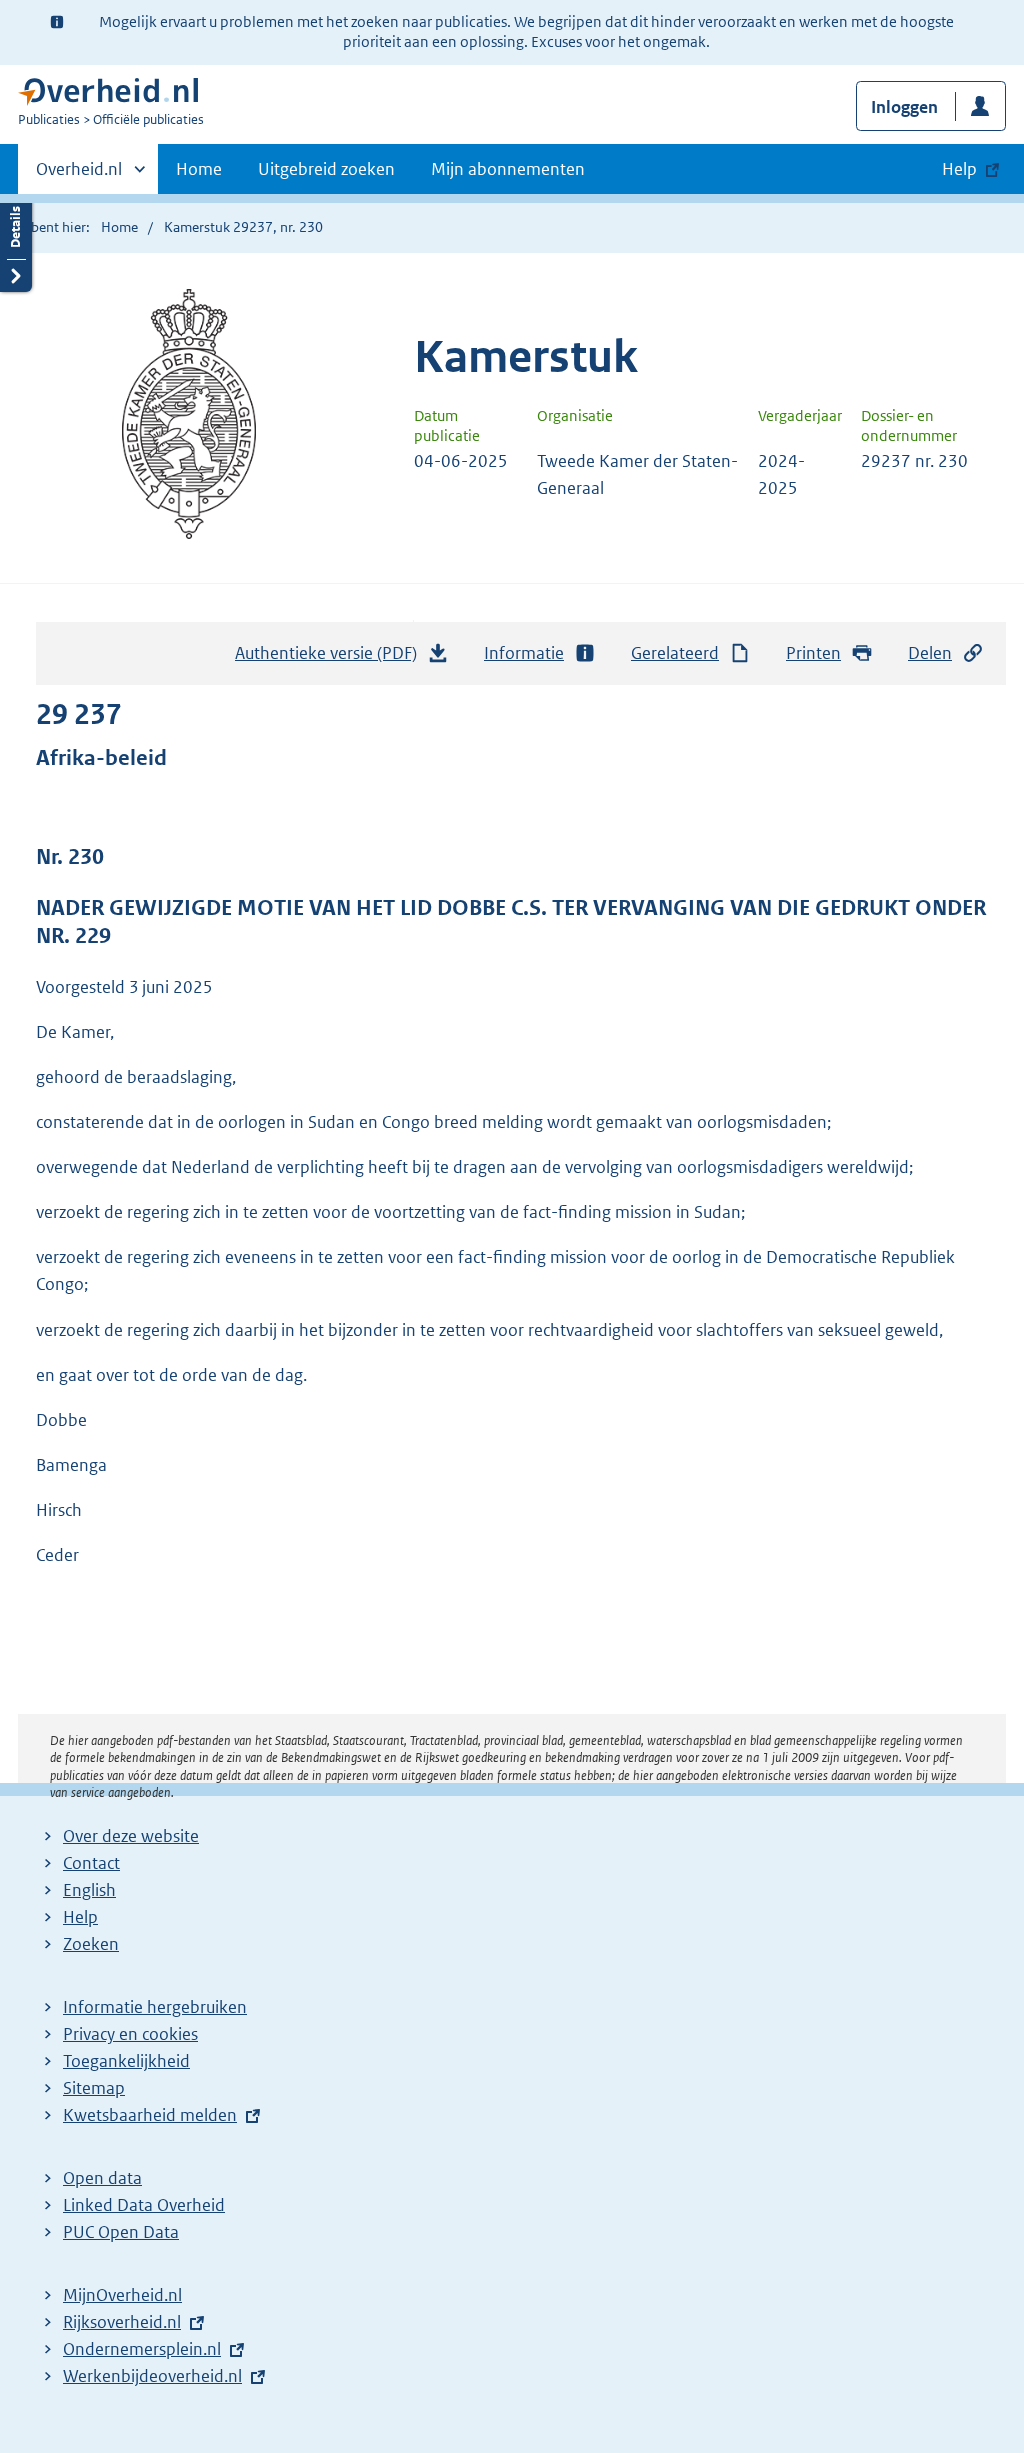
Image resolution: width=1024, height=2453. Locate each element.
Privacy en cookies (130, 2034)
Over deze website (131, 1836)
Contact (91, 1863)
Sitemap (94, 2088)
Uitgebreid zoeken (326, 169)
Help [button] (959, 169)
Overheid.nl (79, 176)
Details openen (16, 242)
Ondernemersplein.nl (142, 2349)
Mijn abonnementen (508, 169)
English (89, 1890)
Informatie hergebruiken (155, 2007)
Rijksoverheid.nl (122, 2322)
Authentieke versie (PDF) (331, 659)
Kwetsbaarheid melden (150, 2115)
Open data (102, 2178)
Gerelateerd (675, 653)
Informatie (524, 653)
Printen (813, 653)
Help (80, 1917)
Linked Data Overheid (144, 2205)
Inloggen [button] (904, 107)
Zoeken (91, 1944)
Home (199, 169)
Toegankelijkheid (126, 2061)
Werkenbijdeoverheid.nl (152, 2376)
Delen (930, 653)
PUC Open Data (121, 2232)
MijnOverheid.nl (122, 2295)
